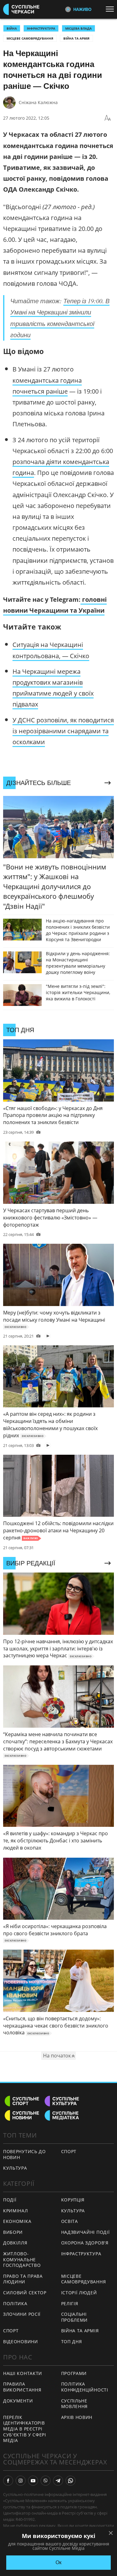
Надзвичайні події (85, 2232)
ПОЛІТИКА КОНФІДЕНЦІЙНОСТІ (85, 2387)
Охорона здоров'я (85, 2243)
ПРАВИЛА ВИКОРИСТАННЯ (22, 2387)
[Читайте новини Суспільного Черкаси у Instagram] (21, 2481)
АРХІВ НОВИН (77, 2417)
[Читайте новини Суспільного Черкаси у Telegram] (58, 2481)
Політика (15, 2303)
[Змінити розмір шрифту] (108, 118)
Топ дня (72, 2341)
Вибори (13, 2232)
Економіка (17, 2221)
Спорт (69, 2151)
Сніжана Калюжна (38, 102)
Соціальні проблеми (75, 2317)
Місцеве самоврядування (30, 38)
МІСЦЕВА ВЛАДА (78, 28)
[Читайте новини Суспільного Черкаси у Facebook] (8, 2481)
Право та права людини (23, 2279)
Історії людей (79, 2293)
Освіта (70, 2221)
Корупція (73, 2200)
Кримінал (16, 2211)
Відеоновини (21, 2341)
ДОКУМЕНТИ (18, 2401)
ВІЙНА (12, 28)
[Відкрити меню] (111, 9)
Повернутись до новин (24, 2154)
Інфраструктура (81, 2254)
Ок (58, 2562)
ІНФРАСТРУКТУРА (41, 28)
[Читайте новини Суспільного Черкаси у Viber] (46, 2481)
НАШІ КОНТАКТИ (23, 2373)
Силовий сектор (25, 2293)
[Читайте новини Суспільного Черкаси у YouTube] (33, 2481)
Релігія (70, 2303)
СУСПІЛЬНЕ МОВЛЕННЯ (75, 2404)
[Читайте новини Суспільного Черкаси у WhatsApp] (71, 2481)
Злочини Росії (22, 2314)
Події (10, 2200)
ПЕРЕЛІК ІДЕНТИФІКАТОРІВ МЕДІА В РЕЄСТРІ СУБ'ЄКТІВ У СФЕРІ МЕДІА (25, 2429)
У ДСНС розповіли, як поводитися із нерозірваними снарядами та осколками (63, 731)
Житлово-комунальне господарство (22, 2259)
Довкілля (15, 2243)
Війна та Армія (76, 38)
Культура (15, 2168)
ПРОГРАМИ (74, 2373)
